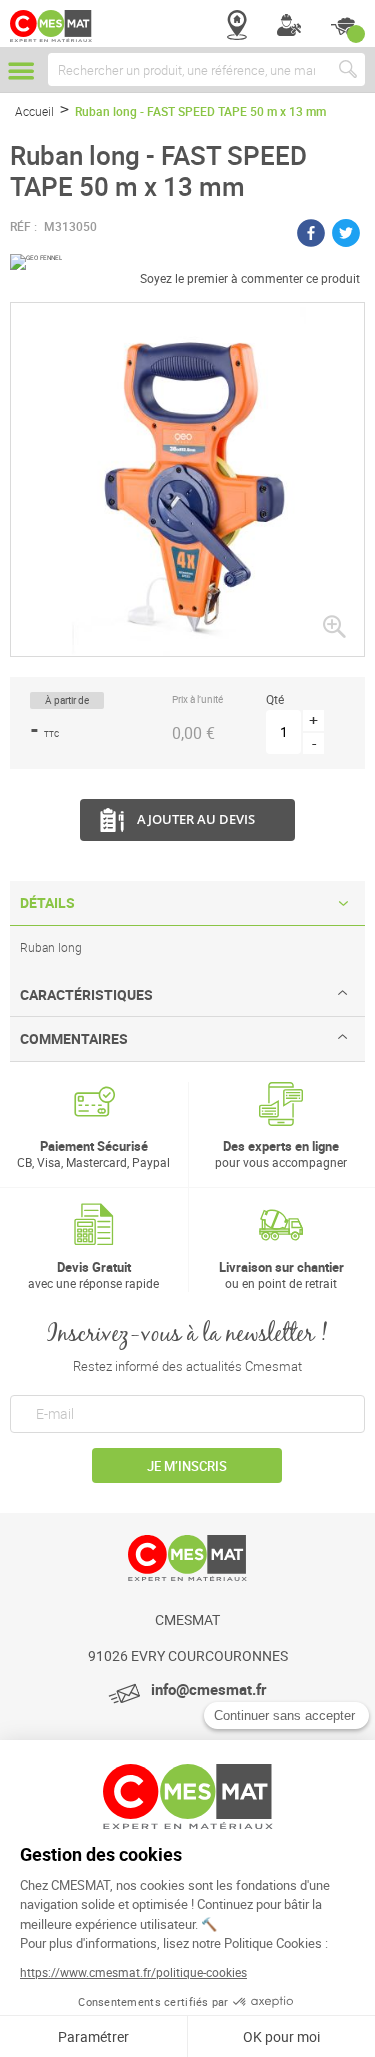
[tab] (187, 903)
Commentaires (74, 1038)
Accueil (34, 111)
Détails (47, 902)
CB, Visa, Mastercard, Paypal (93, 1153)
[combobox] (206, 69)
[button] (334, 626)
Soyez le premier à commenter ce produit (250, 278)
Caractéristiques (86, 994)
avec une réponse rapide (93, 1274)
